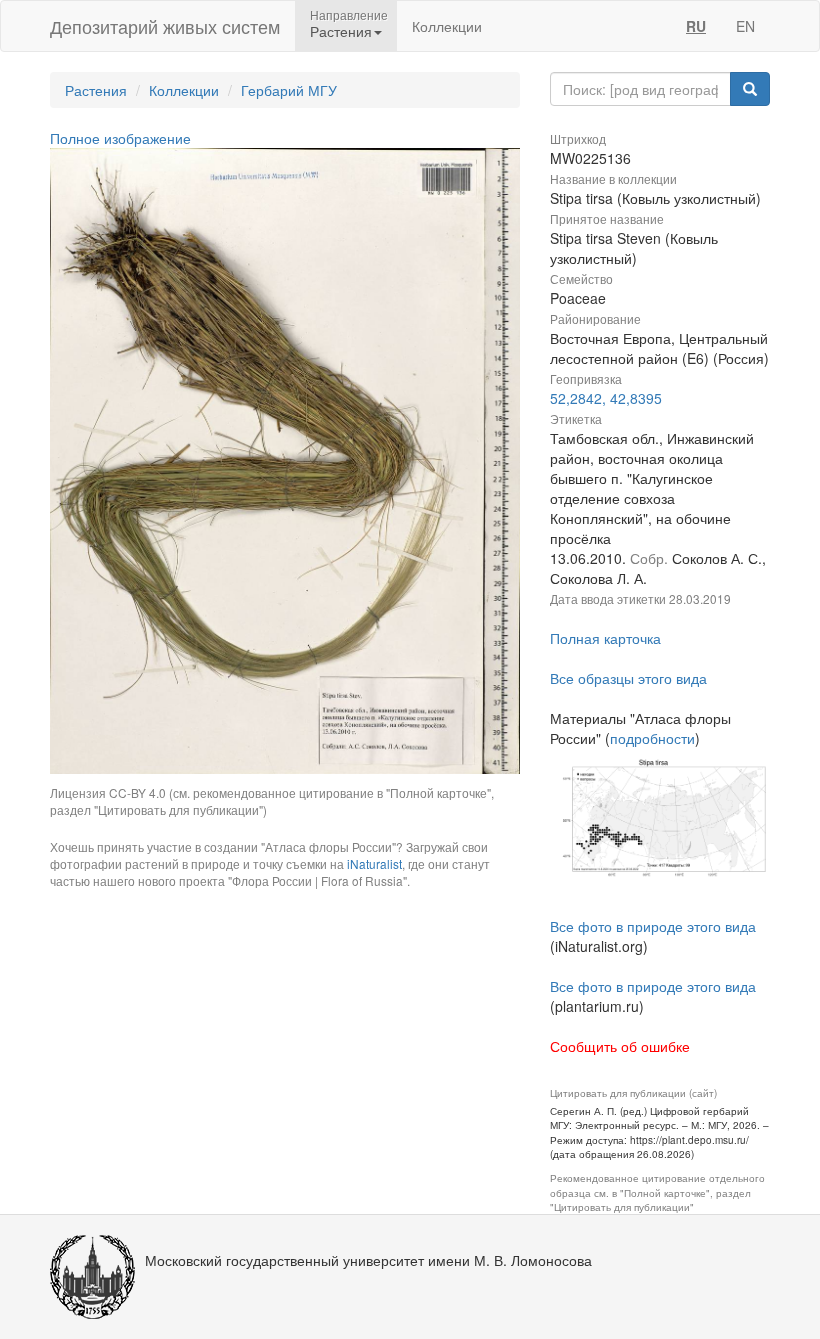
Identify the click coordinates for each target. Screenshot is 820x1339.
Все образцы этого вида (628, 678)
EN (745, 26)
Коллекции (447, 26)
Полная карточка (605, 638)
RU (696, 26)
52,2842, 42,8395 (606, 398)
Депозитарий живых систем (165, 26)
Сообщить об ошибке (620, 1046)
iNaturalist (374, 863)
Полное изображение (120, 138)
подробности (652, 738)
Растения (96, 90)
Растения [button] (341, 31)
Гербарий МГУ (289, 90)
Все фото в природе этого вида (653, 926)
